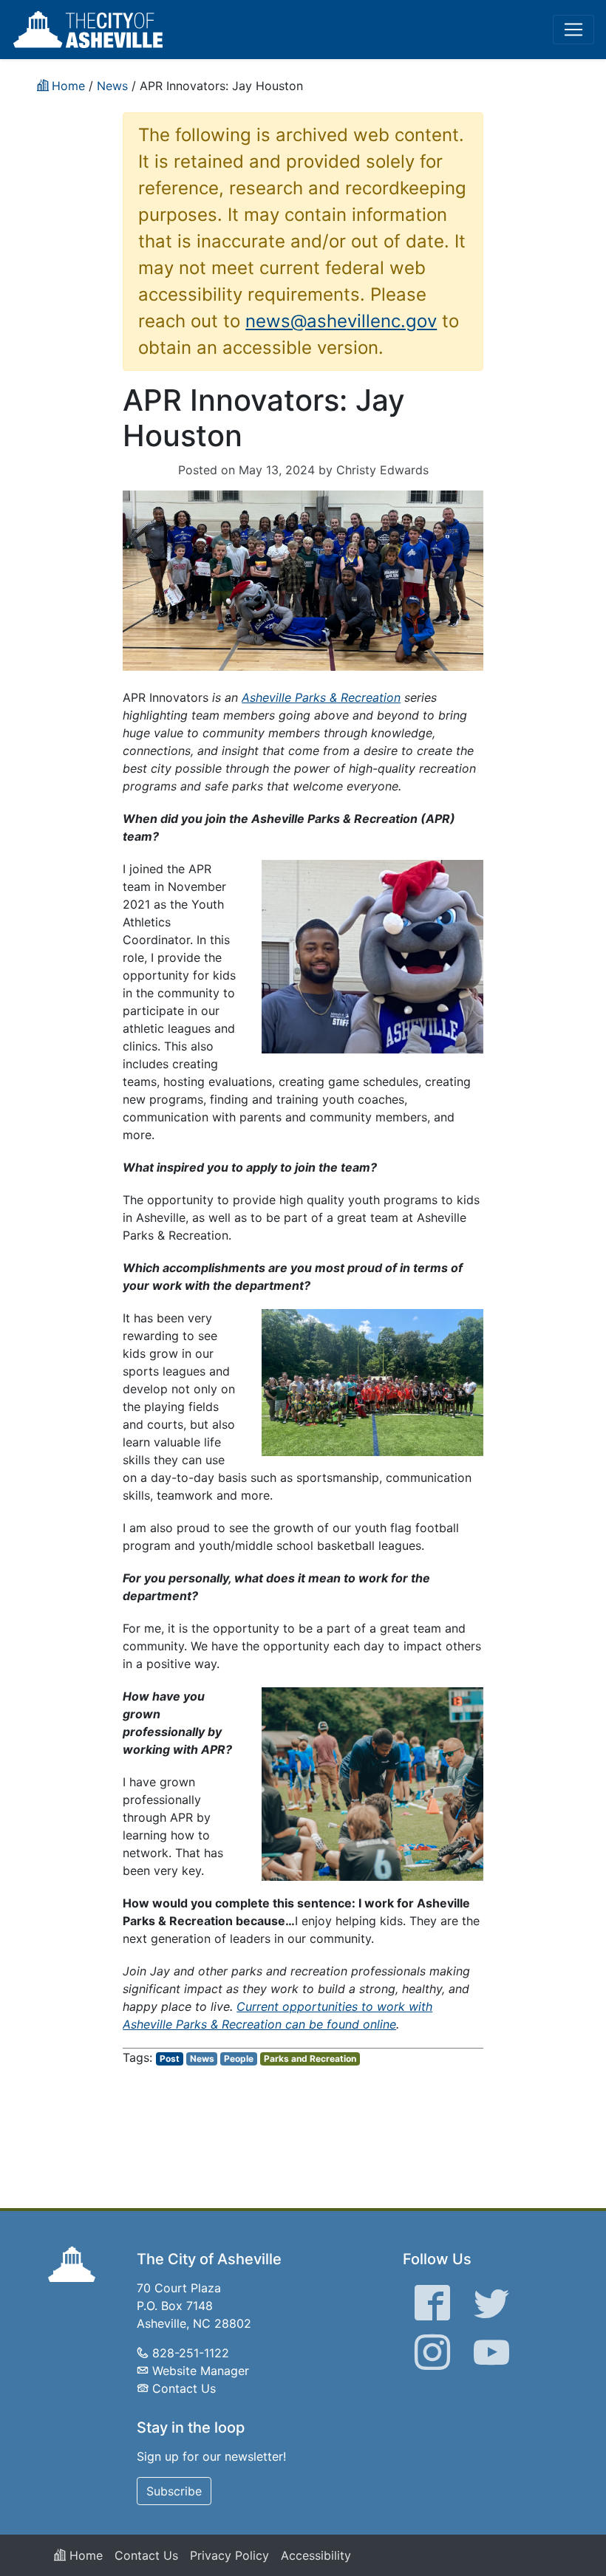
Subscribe (174, 2491)
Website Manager (201, 2371)
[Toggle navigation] (573, 30)
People (239, 2059)
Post (170, 2059)
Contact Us (184, 2388)
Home (84, 2555)
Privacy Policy (229, 2555)
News (202, 2059)
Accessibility (316, 2555)
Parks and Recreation (310, 2059)
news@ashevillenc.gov (341, 321)
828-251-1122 (191, 2353)
